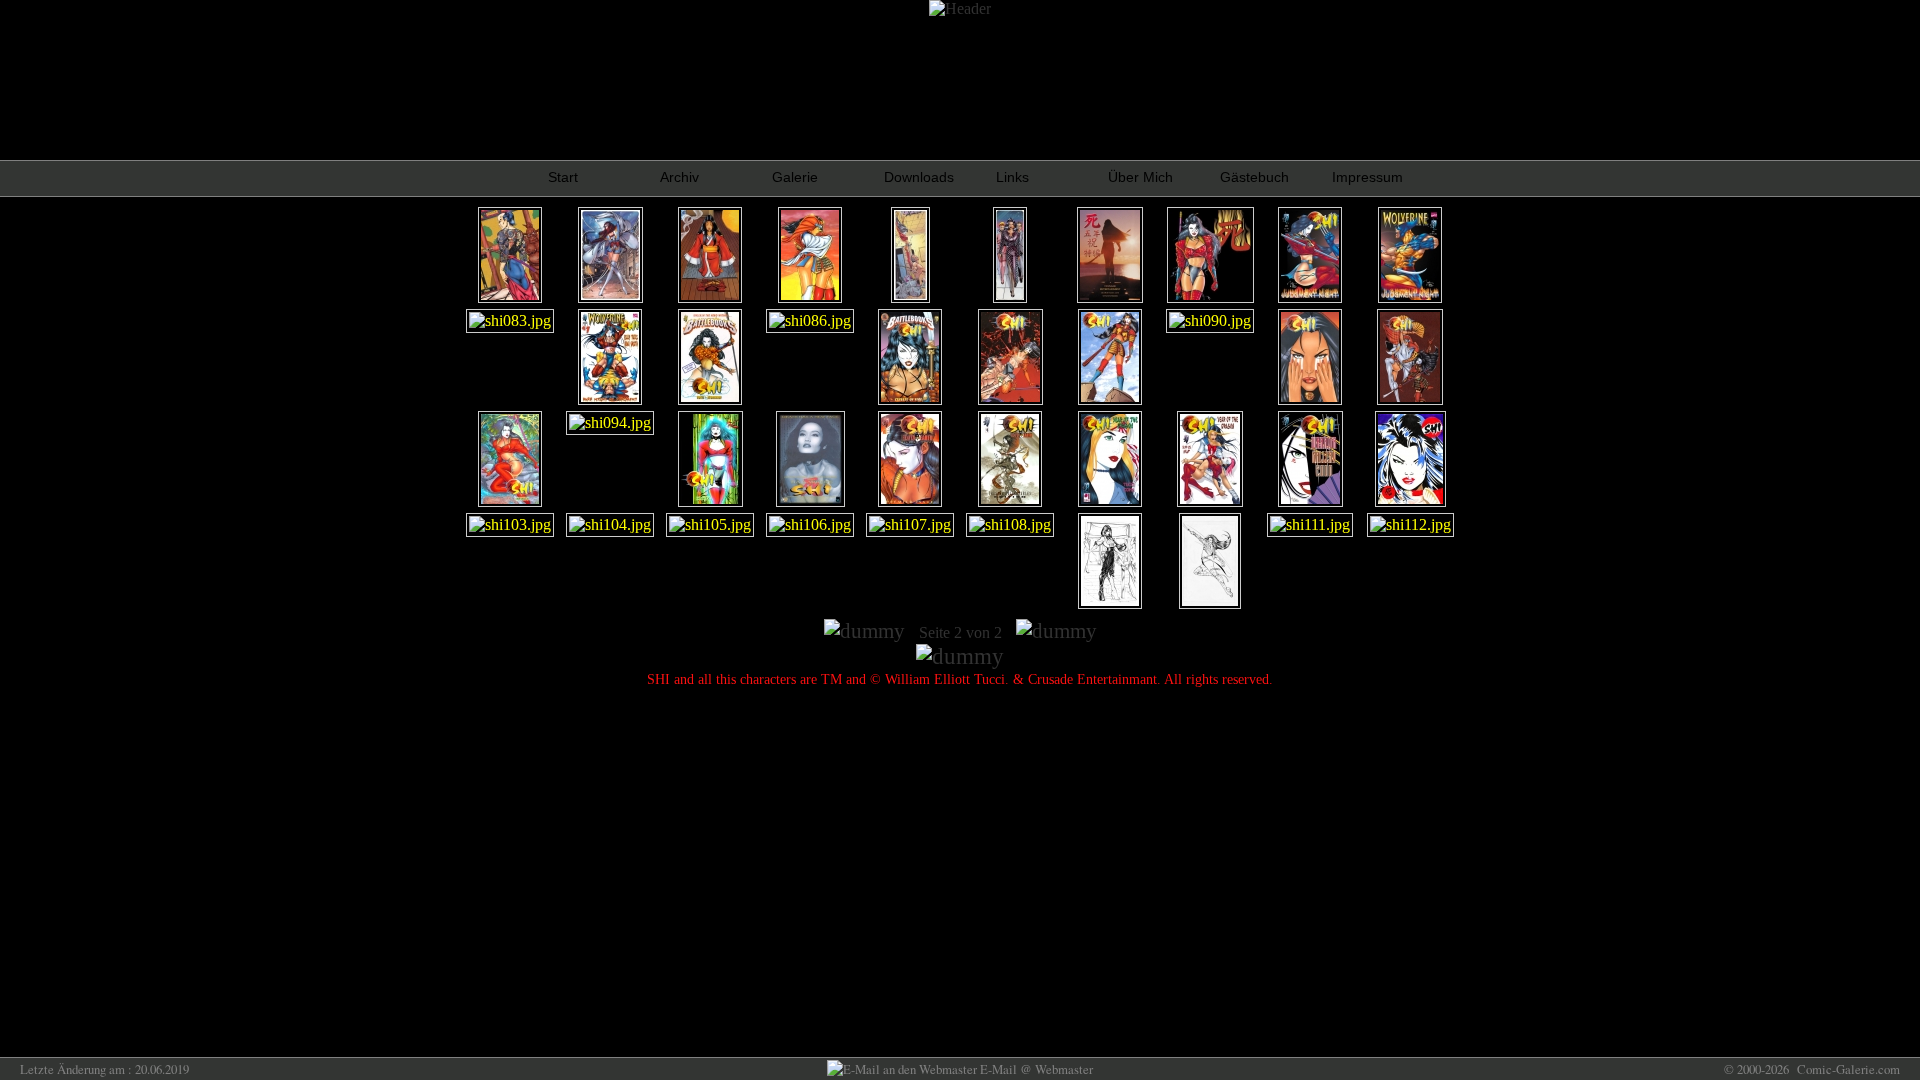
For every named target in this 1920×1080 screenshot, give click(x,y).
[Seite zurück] (864, 631)
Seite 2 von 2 (960, 632)
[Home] (960, 656)
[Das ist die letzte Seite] (1056, 631)
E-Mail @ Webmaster (1035, 1069)
